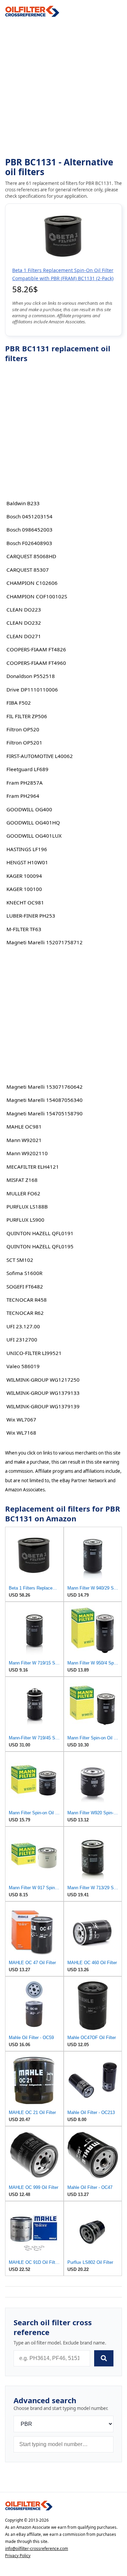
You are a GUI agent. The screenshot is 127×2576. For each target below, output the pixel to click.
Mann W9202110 (27, 1153)
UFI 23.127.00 (23, 1326)
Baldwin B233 (23, 503)
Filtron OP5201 (24, 742)
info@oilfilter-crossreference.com (37, 2548)
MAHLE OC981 (24, 1127)
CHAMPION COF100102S (37, 596)
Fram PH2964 (23, 796)
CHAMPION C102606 (32, 583)
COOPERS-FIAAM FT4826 (36, 649)
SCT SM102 (20, 1260)
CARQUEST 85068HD (31, 556)
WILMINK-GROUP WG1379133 (43, 1393)
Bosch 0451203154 (29, 516)
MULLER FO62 (23, 1193)
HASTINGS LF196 (27, 849)
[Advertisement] (63, 87)
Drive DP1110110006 (32, 689)
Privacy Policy (18, 2556)
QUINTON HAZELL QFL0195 (40, 1246)
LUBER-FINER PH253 (31, 916)
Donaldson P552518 (31, 676)
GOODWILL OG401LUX (34, 836)
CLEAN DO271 (24, 636)
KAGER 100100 (24, 889)
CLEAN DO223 (24, 609)
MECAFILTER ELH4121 (33, 1167)
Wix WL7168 (21, 1433)
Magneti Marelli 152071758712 (45, 942)
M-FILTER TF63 (24, 929)
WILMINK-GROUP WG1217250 (43, 1380)
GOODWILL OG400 (29, 809)
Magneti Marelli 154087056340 (45, 1100)
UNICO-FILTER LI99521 (34, 1353)
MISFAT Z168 (22, 1180)
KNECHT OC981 (25, 902)
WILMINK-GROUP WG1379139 (43, 1406)
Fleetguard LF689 (27, 769)
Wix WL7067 (21, 1419)
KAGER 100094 (24, 876)
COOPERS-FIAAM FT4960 (36, 663)
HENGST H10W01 (27, 862)
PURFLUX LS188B (27, 1206)
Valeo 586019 (23, 1366)
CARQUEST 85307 (28, 570)
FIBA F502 (19, 703)
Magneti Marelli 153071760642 (45, 1087)
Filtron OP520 (23, 729)
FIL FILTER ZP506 (27, 716)
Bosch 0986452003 (29, 530)
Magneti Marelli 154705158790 (45, 1113)
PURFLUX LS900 (25, 1220)
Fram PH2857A (25, 783)
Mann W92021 (24, 1140)
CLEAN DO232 (24, 623)
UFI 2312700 (22, 1339)
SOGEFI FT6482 (25, 1286)
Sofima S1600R (24, 1273)
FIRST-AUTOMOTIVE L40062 (40, 756)
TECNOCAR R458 (27, 1300)
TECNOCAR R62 (25, 1313)
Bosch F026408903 (29, 543)
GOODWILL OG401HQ (33, 822)
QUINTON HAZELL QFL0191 (40, 1233)
